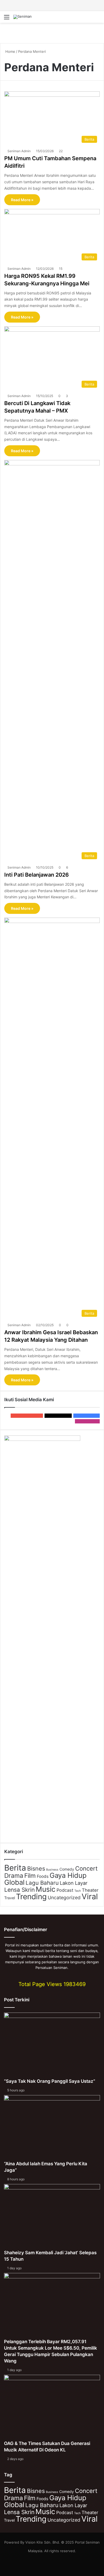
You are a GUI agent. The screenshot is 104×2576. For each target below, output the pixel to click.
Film (30, 1876)
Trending (31, 1897)
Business (52, 1870)
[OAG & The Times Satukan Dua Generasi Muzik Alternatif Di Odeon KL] (52, 2408)
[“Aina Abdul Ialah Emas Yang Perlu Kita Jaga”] (52, 2128)
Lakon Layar (74, 1883)
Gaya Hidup (68, 1875)
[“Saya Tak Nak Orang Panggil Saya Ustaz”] (52, 2045)
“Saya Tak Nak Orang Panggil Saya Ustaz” (50, 2081)
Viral (90, 1896)
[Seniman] (23, 17)
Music (46, 1889)
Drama (14, 1876)
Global (14, 1882)
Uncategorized (64, 1898)
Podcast (65, 1890)
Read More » (22, 200)
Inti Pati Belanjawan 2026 (37, 875)
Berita (15, 1868)
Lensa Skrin (19, 1890)
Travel (10, 1898)
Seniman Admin (19, 151)
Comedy (67, 1869)
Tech (78, 1891)
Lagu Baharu (42, 1883)
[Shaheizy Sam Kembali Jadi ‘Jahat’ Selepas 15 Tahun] (52, 2217)
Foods (43, 1876)
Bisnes (36, 1868)
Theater (90, 1890)
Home (10, 51)
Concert (86, 1868)
